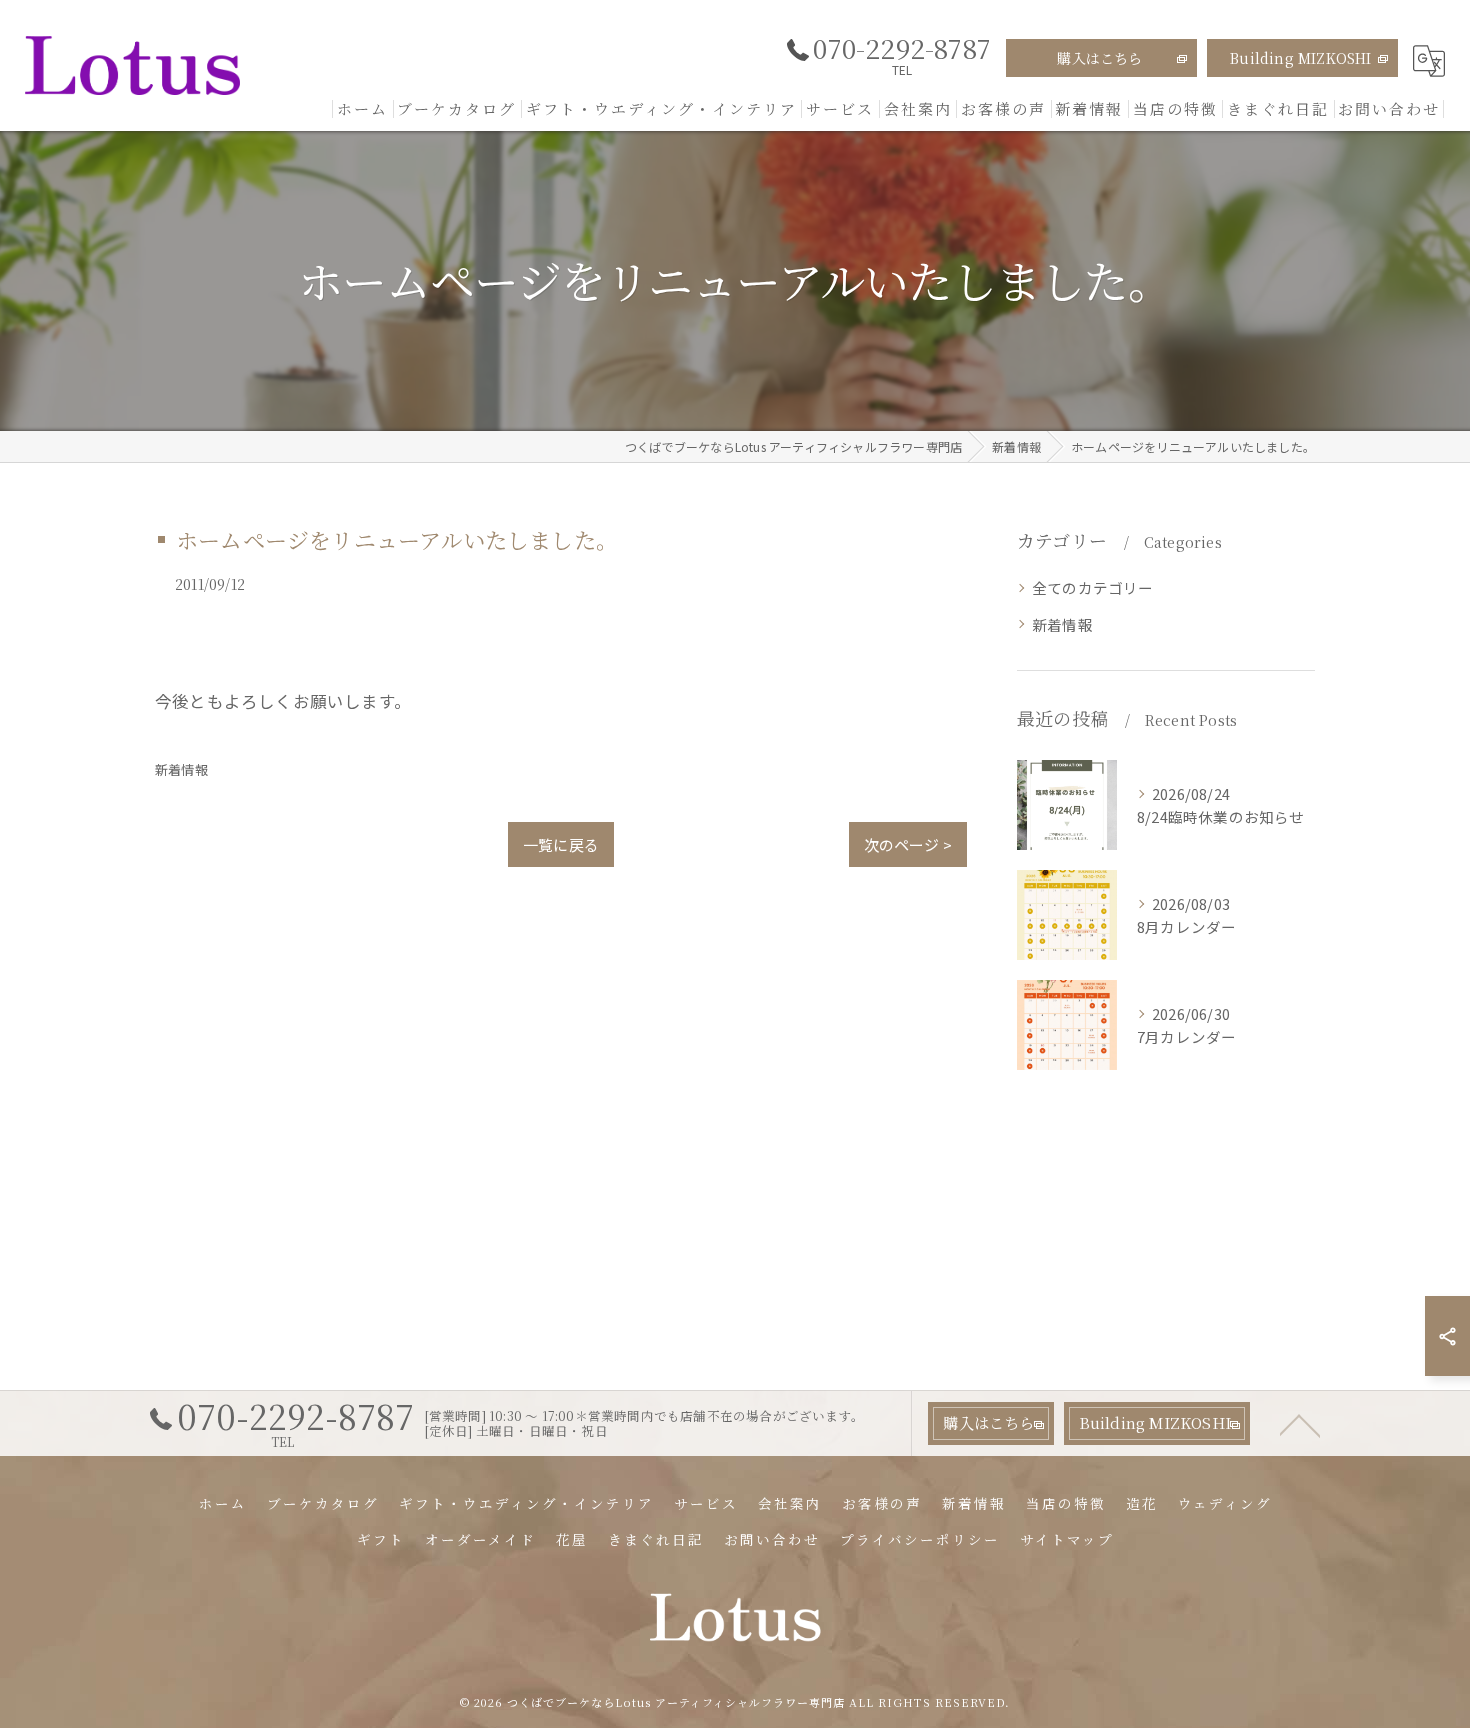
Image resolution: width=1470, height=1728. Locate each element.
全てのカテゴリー (1093, 587)
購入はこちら (1099, 58)
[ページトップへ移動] (1300, 1424)
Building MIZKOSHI (1300, 58)
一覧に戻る (561, 844)
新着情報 (181, 769)
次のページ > (908, 844)
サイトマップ (1067, 1539)
